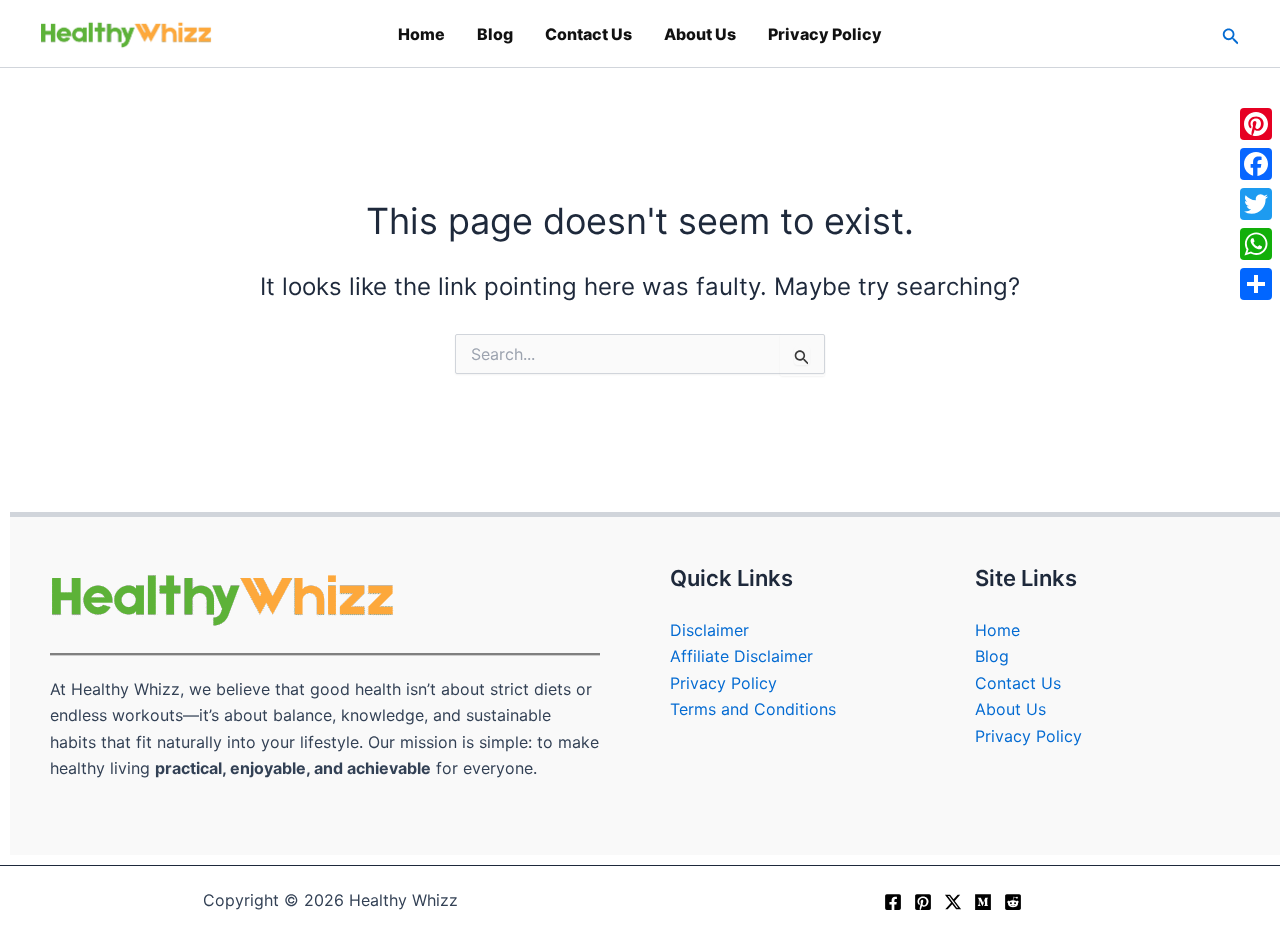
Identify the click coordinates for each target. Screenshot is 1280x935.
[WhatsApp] (1256, 244)
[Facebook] (893, 902)
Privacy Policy (825, 34)
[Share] (1256, 284)
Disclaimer (709, 630)
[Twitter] (1256, 204)
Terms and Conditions (753, 709)
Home (421, 34)
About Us (700, 34)
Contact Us (588, 34)
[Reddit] (1013, 902)
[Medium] (983, 902)
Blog (495, 34)
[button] (1231, 33)
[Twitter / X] (953, 902)
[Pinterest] (923, 902)
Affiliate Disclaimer (741, 656)
